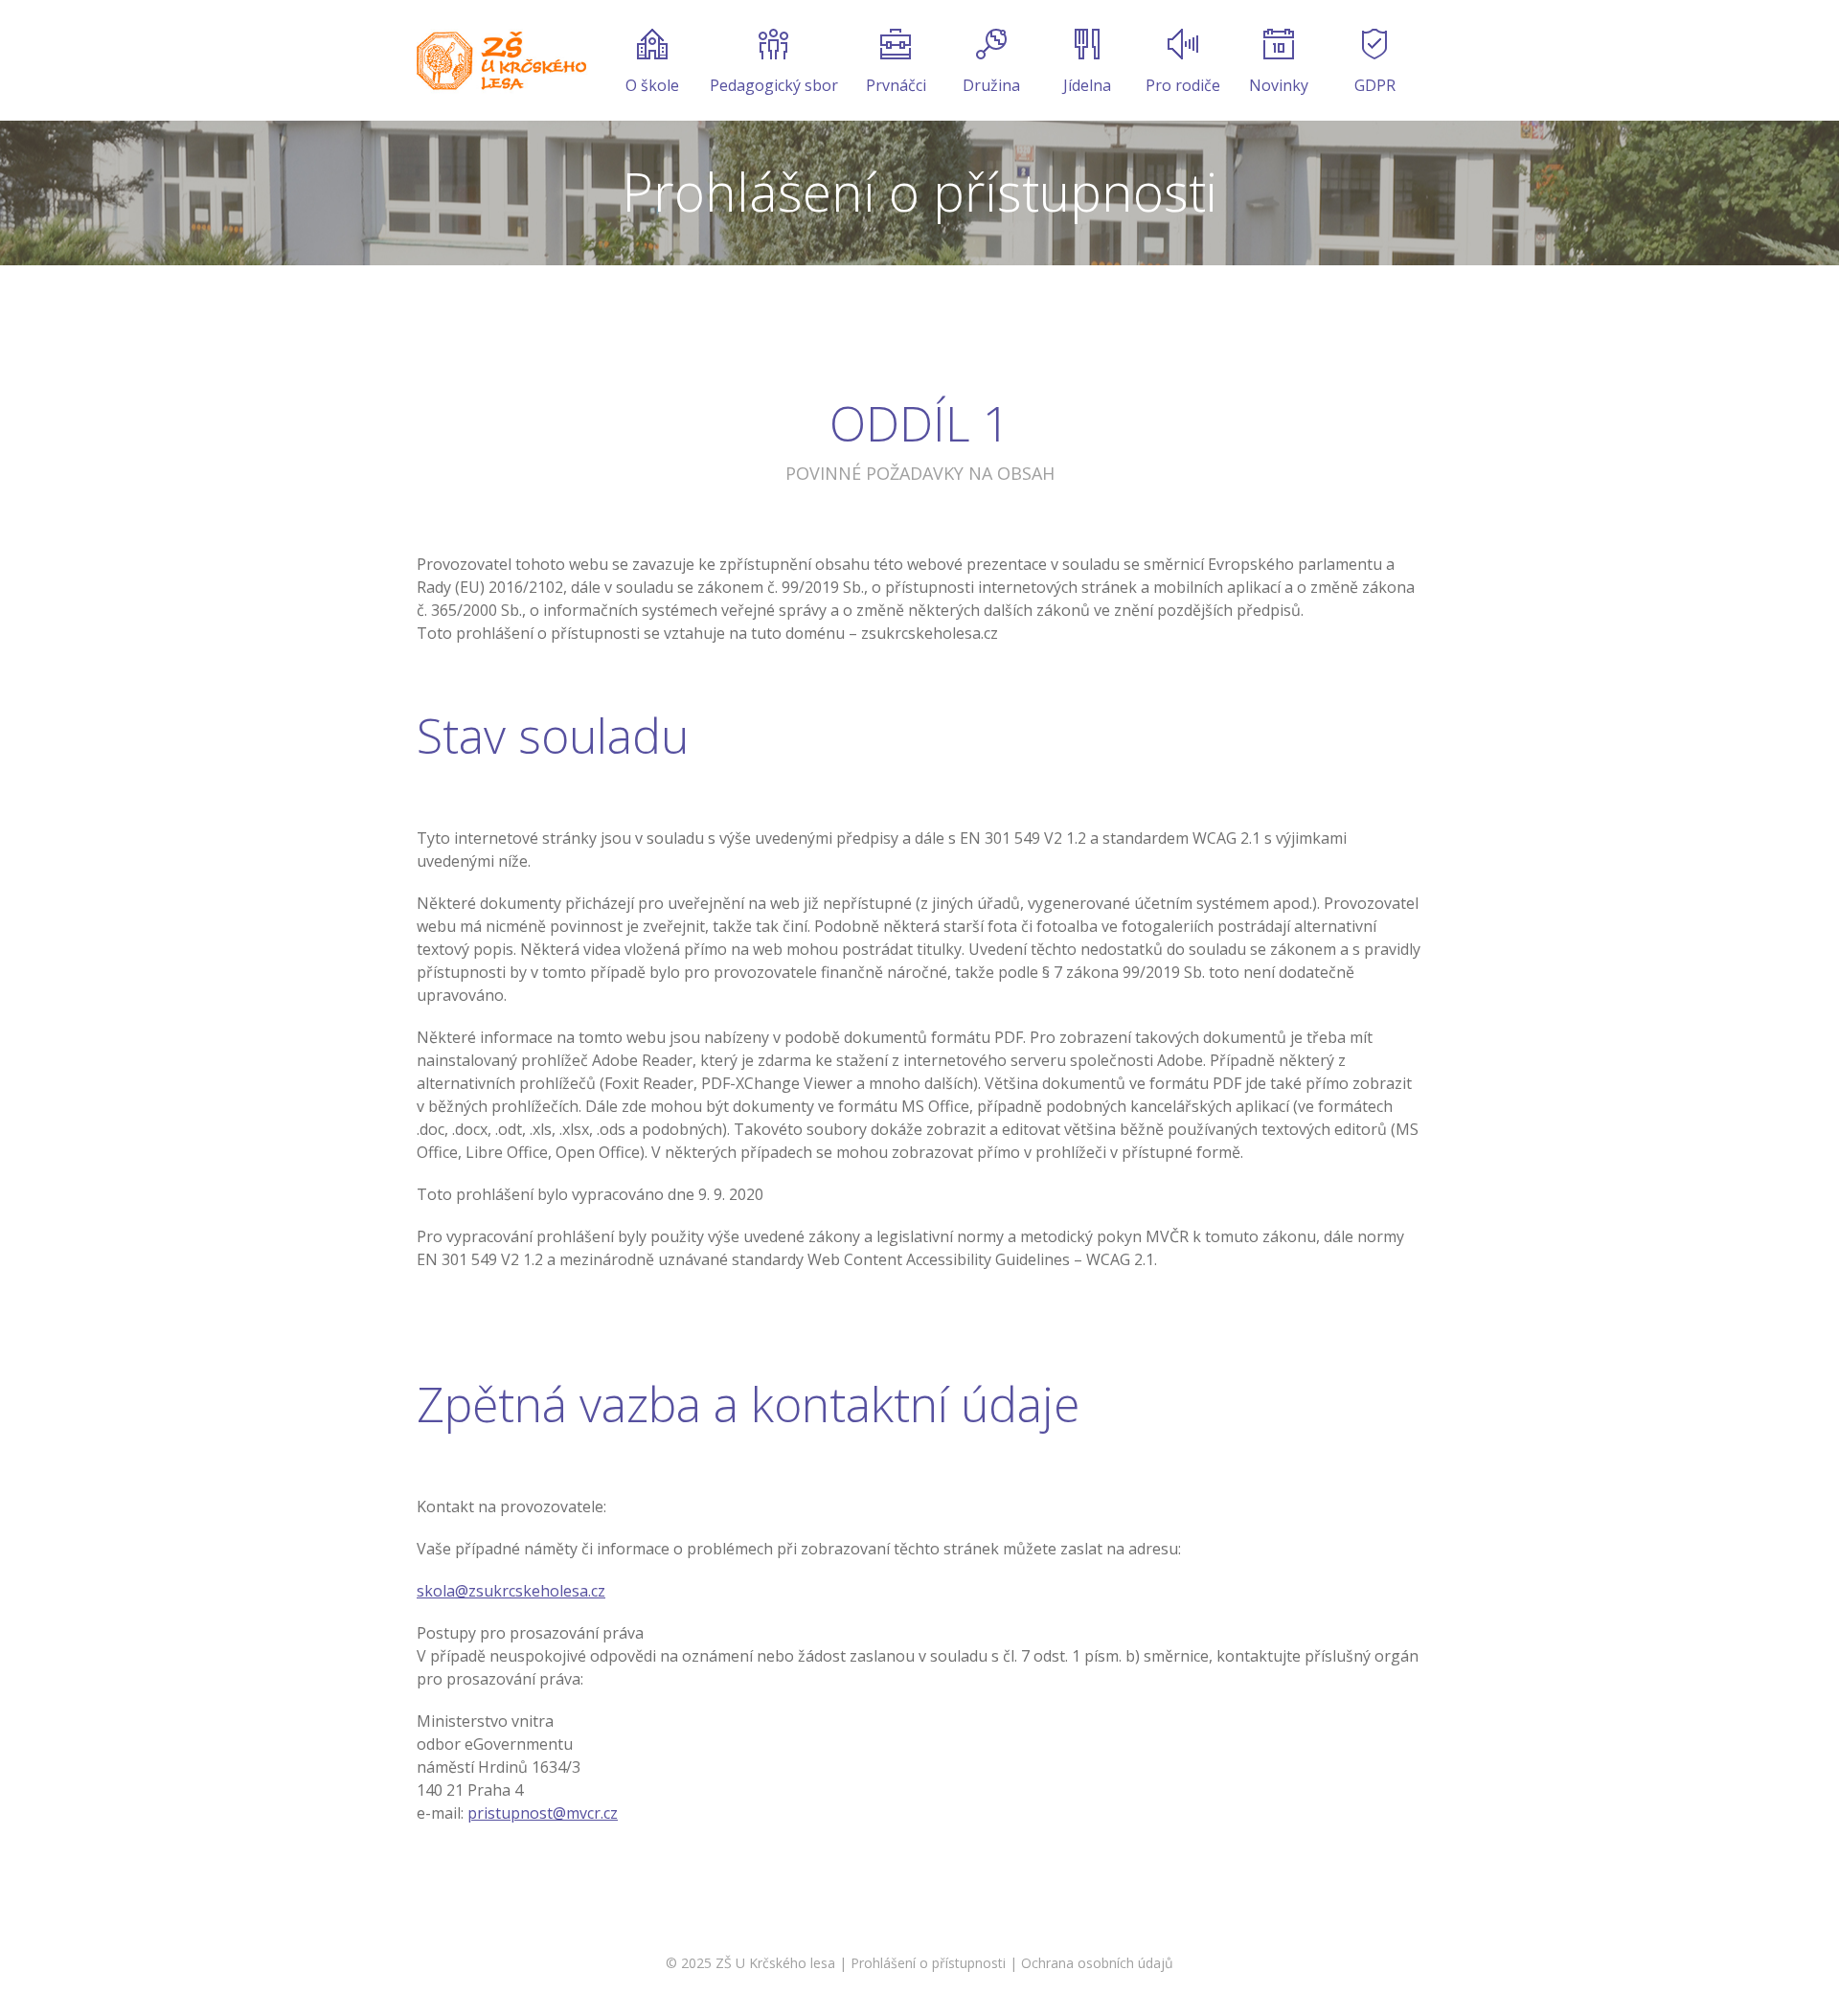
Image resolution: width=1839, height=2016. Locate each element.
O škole (652, 85)
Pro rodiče (1183, 85)
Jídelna (1087, 85)
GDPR (1375, 85)
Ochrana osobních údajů (1097, 1963)
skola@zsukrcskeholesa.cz (511, 1591)
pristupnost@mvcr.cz (543, 1813)
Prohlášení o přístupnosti (928, 1963)
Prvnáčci (896, 85)
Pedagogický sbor (774, 85)
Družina (991, 85)
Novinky (1279, 85)
